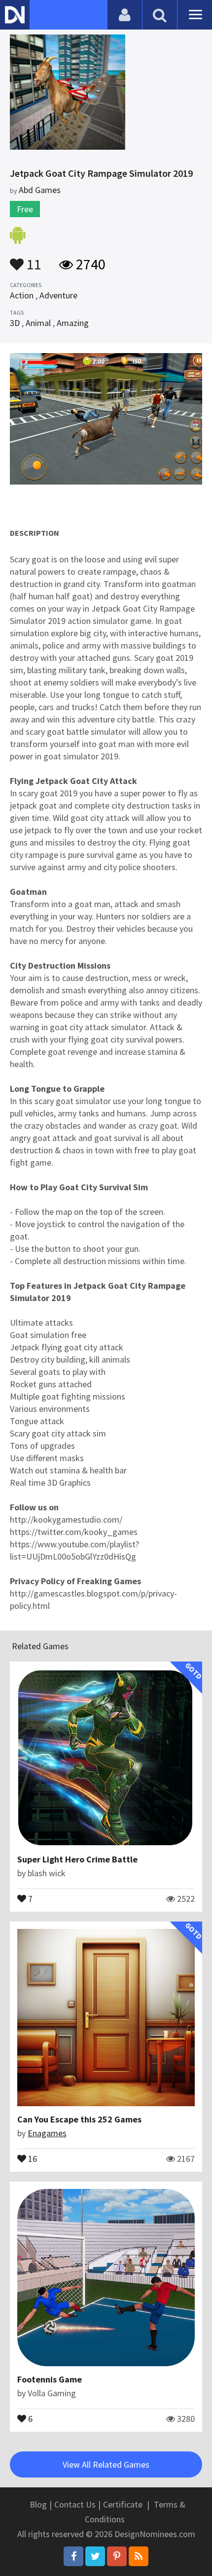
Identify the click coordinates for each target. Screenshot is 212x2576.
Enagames (47, 2133)
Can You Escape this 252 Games (79, 2119)
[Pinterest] (117, 2556)
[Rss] (139, 2556)
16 (32, 2158)
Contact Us (75, 2504)
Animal (38, 323)
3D (15, 323)
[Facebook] (73, 2556)
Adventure (58, 295)
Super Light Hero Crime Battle (77, 1859)
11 (33, 260)
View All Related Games (106, 2464)
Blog (38, 2504)
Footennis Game (50, 2379)
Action (22, 295)
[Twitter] (95, 2556)
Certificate (123, 2504)
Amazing (73, 323)
